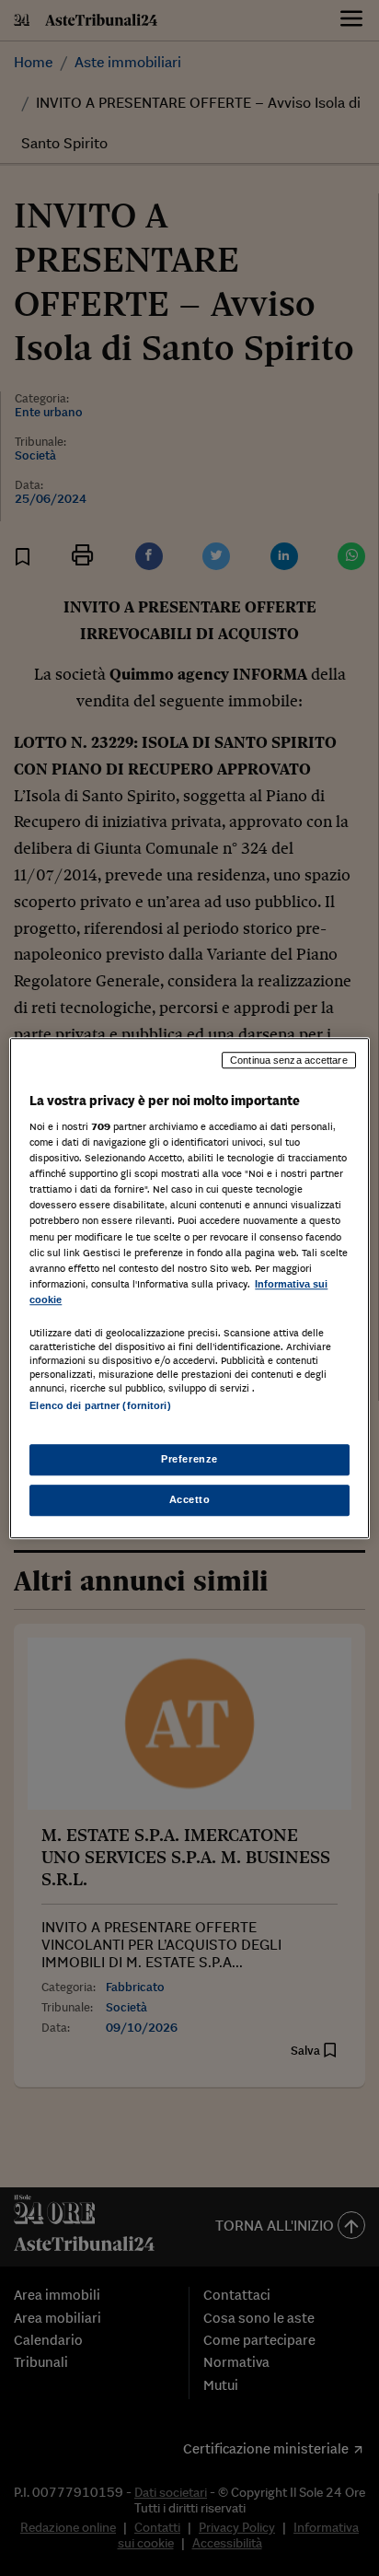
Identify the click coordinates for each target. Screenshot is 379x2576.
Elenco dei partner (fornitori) (100, 1405)
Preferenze (189, 1459)
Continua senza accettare (289, 1060)
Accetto (190, 1499)
